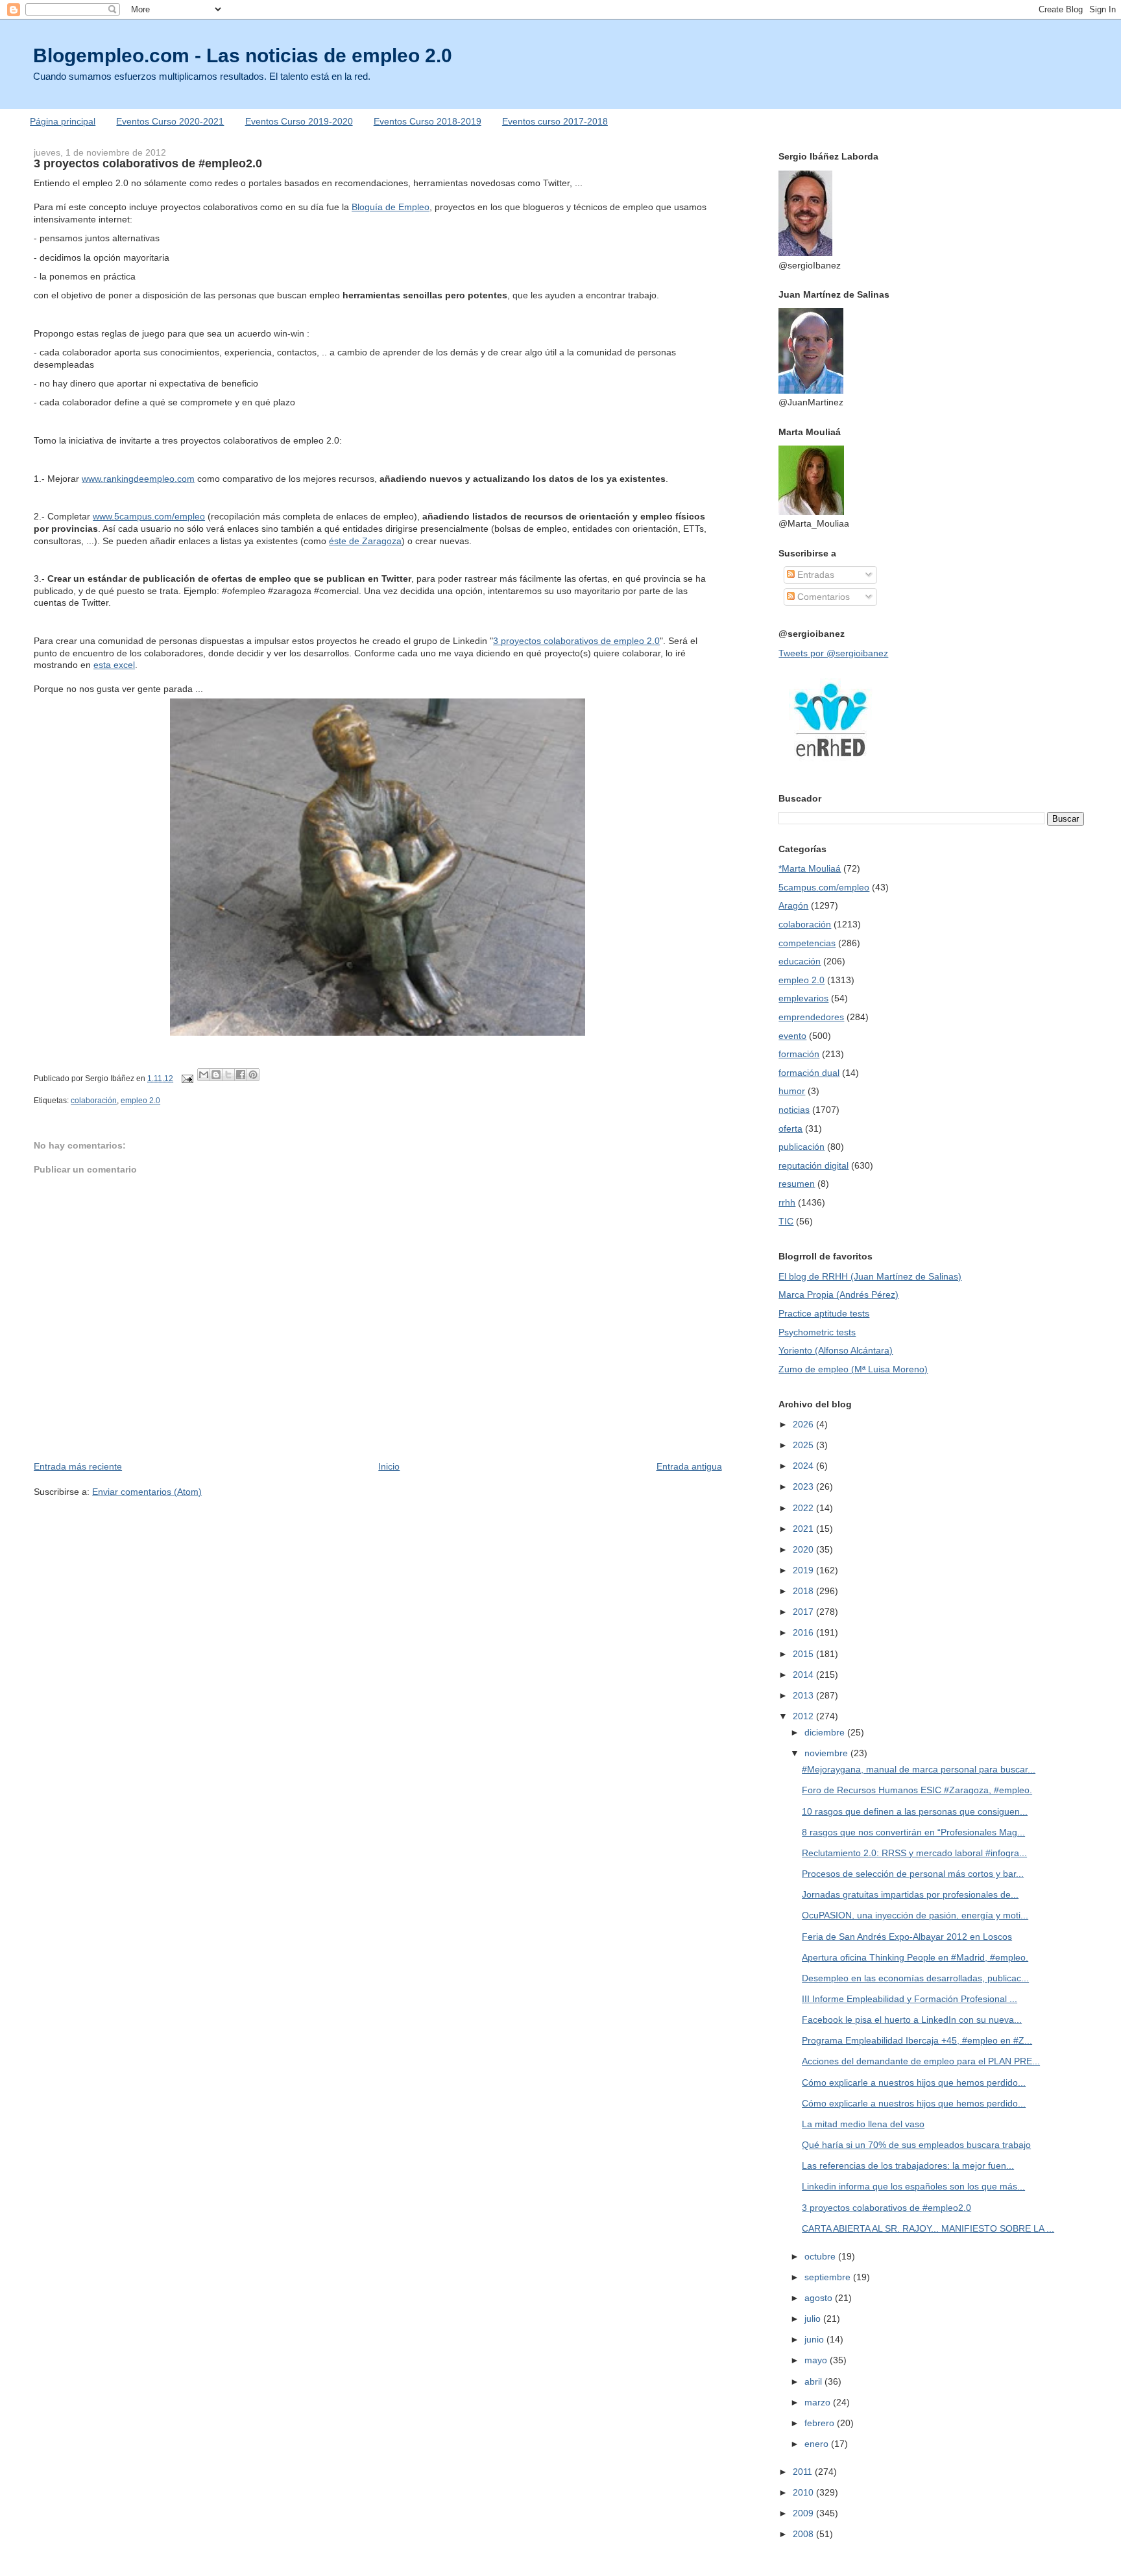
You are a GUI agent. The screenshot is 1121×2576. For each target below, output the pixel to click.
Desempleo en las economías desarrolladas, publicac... (915, 1978)
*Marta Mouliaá (810, 868)
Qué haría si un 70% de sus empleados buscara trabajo (916, 2145)
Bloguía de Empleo (391, 207)
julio (814, 2319)
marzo (819, 2402)
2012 (804, 1716)
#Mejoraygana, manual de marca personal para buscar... (919, 1769)
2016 (804, 1632)
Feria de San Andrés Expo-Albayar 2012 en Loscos (907, 1937)
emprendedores (811, 1017)
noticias (794, 1110)
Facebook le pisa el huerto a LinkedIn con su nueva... (912, 2020)
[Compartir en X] (228, 1075)
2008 (804, 2534)
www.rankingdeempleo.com (138, 479)
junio (815, 2339)
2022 (804, 1508)
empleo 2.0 (140, 1101)
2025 (804, 1445)
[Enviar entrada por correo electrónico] (187, 1079)
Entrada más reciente (78, 1466)
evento (792, 1036)
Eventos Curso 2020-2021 (170, 121)
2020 (804, 1549)
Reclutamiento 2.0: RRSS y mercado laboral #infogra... (914, 1853)
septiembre (829, 2277)
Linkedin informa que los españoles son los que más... (913, 2186)
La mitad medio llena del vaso (863, 2124)
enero (818, 2444)
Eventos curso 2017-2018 (555, 121)
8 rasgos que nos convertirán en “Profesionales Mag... (913, 1832)
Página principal (63, 121)
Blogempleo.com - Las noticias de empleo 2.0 (243, 55)
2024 (804, 1466)
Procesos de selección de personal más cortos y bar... (913, 1874)
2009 (804, 2513)
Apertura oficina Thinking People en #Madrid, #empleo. (915, 1957)
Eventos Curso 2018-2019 (428, 121)
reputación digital (814, 1165)
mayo (817, 2360)
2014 (804, 1675)
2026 (804, 1424)
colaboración (94, 1101)
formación (799, 1054)
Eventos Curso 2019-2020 (299, 121)
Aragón (793, 905)
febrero (821, 2423)
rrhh (787, 1202)
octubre (821, 2256)
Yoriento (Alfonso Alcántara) (836, 1350)
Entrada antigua (689, 1466)
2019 (804, 1570)
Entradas (814, 575)
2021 (804, 1529)
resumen (797, 1184)
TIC (786, 1221)
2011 (804, 2472)
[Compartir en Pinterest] (253, 1075)
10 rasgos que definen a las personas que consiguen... (915, 1811)
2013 (804, 1695)
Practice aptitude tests (824, 1313)
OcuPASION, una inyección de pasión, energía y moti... (915, 1915)
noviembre (827, 1753)
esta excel (114, 665)
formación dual (809, 1073)
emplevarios (803, 998)
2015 (804, 1654)
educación (800, 961)
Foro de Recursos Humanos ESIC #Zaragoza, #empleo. (917, 1790)
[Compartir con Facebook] (241, 1075)
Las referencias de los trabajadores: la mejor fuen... (908, 2165)
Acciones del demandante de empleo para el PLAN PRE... (921, 2061)
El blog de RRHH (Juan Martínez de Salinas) (870, 1276)
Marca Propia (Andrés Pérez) (838, 1294)
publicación (802, 1147)
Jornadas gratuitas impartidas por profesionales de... (910, 1894)
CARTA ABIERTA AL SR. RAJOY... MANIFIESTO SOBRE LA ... (928, 2228)
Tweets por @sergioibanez (833, 653)
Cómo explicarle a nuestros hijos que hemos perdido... (914, 2082)
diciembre (826, 1732)
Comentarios (822, 597)
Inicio (389, 1466)
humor (792, 1091)
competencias (807, 943)
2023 (804, 1486)
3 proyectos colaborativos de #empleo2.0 (886, 2208)
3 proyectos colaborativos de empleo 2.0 (576, 641)
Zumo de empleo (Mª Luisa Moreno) (853, 1369)
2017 (804, 1612)
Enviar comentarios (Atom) (147, 1492)
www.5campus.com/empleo (149, 516)
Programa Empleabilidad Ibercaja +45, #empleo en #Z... (917, 2040)
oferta (790, 1128)
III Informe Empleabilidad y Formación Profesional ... (910, 1999)
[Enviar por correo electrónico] (204, 1075)
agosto (820, 2298)
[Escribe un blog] (216, 1075)
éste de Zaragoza (365, 541)
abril (814, 2381)
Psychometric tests (817, 1332)
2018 (804, 1591)
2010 (804, 2492)
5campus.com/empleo (824, 887)
